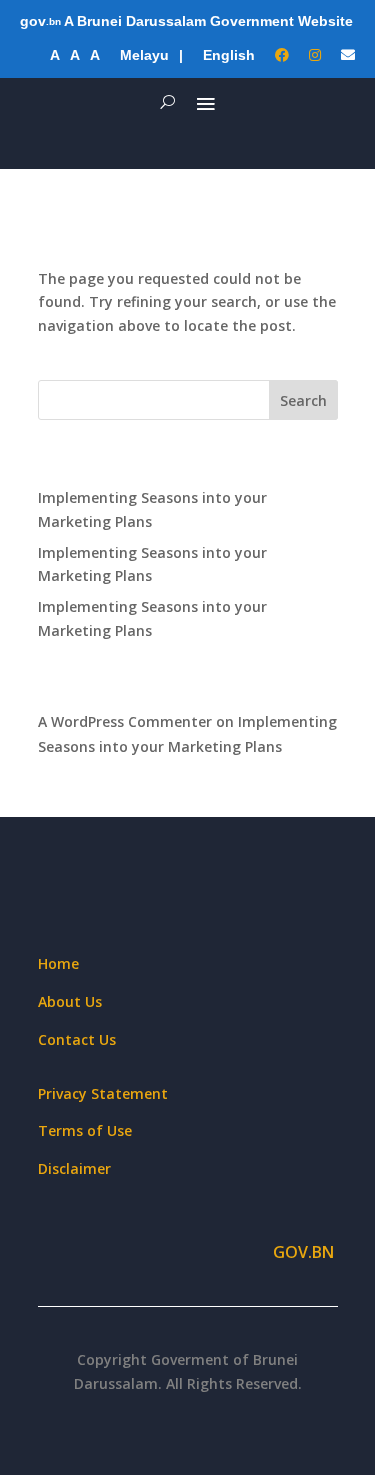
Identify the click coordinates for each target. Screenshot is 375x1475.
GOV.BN (305, 1252)
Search (303, 400)
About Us (70, 1001)
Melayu (144, 55)
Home (58, 963)
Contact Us (77, 1039)
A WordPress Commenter (125, 721)
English (229, 55)
